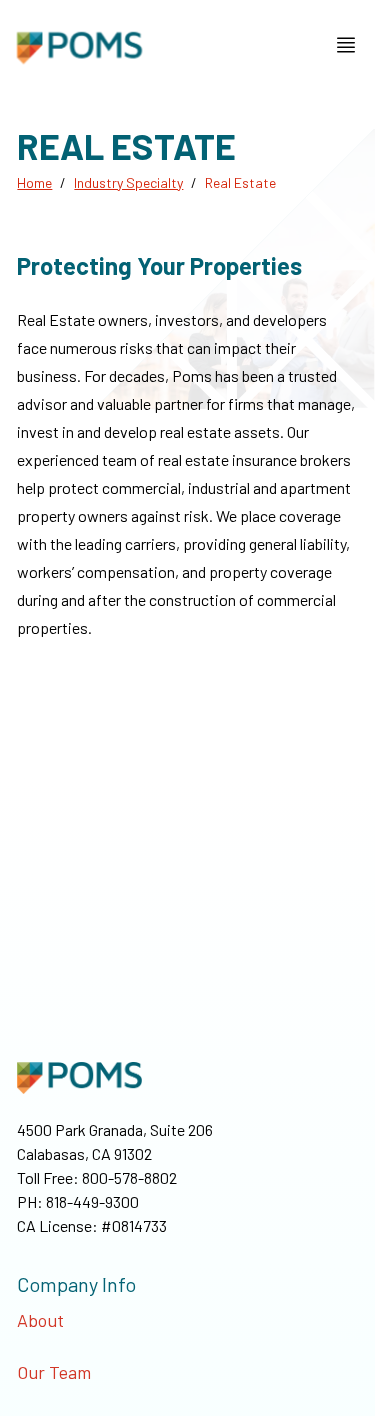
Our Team (54, 1372)
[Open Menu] (346, 45)
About (40, 1320)
